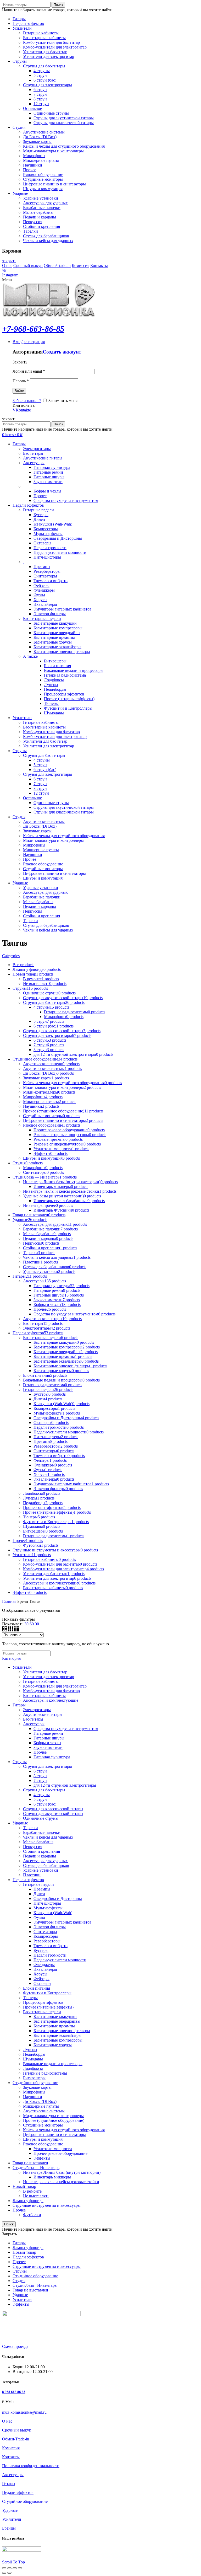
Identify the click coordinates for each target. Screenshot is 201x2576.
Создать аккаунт (62, 352)
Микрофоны (34, 2092)
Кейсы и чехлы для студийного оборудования (64, 2130)
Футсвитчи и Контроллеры (68, 708)
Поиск (58, 5)
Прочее (40, 496)
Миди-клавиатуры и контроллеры (53, 2116)
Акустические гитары (43, 458)
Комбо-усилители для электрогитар (55, 1686)
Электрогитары (37, 449)
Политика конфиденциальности (31, 2466)
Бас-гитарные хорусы (53, 642)
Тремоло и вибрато (51, 581)
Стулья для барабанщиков (46, 1865)
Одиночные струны (41, 1818)
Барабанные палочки (42, 1832)
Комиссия (80, 266)
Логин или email (29, 371)
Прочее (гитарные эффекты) (69, 699)
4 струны (42, 1795)
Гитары (19, 1705)
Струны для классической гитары (53, 1809)
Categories (11, 956)
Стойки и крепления (41, 1851)
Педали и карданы (40, 1856)
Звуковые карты (37, 2087)
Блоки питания (57, 666)
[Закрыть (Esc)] (4, 2568)
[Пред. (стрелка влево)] (4, 2573)
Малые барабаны (38, 1842)
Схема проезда (15, 2346)
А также (30, 656)
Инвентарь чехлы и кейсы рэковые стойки (61, 2182)
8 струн (40, 1776)
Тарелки (30, 1828)
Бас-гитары (33, 453)
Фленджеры (44, 590)
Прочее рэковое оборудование (60, 2153)
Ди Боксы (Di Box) (40, 2101)
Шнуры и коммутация (43, 2139)
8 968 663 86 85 (14, 2392)
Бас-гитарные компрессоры (58, 628)
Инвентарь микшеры (52, 2177)
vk (4, 270)
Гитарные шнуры (49, 477)
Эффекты (42, 2158)
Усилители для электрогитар (49, 1677)
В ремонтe (32, 2191)
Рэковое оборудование (43, 2144)
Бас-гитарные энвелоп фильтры (62, 652)
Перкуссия (33, 1847)
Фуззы (39, 595)
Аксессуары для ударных (45, 1861)
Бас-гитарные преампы (54, 637)
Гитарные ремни (48, 472)
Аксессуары (34, 463)
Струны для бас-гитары (44, 1790)
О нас (7, 266)
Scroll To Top (13, 2562)
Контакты (99, 266)
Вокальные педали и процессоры (74, 670)
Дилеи (39, 519)
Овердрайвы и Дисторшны (58, 538)
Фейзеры (41, 585)
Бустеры (41, 515)
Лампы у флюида (28, 2201)
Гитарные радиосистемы (45, 2073)
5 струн (40, 1799)
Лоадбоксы (54, 680)
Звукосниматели (48, 482)
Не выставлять (36, 2196)
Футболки (32, 2215)
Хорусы (40, 600)
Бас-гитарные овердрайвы (57, 633)
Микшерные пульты (41, 2106)
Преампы (42, 567)
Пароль (21, 381)
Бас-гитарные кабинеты (44, 1696)
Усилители (22, 1667)
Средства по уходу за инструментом (66, 500)
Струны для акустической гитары (53, 1814)
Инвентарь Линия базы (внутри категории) (62, 2172)
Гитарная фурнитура (52, 467)
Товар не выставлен (30, 2163)
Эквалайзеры (45, 604)
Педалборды (55, 689)
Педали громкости (50, 548)
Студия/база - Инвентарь (35, 2285)
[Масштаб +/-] (20, 2568)
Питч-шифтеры (47, 557)
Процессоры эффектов (64, 694)
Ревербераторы (47, 571)
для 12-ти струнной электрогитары (65, 1785)
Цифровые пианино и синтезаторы (54, 2135)
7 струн (40, 1780)
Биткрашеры (55, 661)
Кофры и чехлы (47, 491)
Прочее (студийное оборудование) (54, 2120)
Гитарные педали (38, 510)
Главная (9, 1601)
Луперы (51, 685)
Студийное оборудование (35, 2083)
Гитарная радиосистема (65, 675)
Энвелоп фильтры (50, 614)
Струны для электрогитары (48, 1766)
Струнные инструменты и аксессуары (47, 2205)
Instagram (10, 275)
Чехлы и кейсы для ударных (48, 1837)
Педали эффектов (28, 1880)
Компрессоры (46, 529)
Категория (11, 1658)
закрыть (9, 261)
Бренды (9, 2528)
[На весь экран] (15, 2568)
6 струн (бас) (45, 1804)
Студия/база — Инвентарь (36, 2168)
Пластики (32, 1875)
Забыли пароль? (27, 401)
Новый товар (24, 2186)
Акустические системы (44, 2111)
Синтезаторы (45, 576)
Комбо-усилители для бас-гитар (51, 1691)
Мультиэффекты (48, 534)
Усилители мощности (53, 2149)
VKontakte (22, 410)
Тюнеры (51, 703)
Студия (19, 2281)
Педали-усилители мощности (60, 552)
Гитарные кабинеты (41, 1681)
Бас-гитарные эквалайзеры (57, 647)
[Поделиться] (9, 2568)
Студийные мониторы (43, 2125)
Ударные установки (41, 1870)
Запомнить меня (62, 401)
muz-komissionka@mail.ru (24, 2412)
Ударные (20, 1823)
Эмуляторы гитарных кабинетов (63, 609)
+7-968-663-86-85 (33, 329)
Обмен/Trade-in (57, 266)
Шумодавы (54, 713)
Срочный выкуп (28, 266)
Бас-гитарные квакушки (55, 623)
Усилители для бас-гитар (45, 1672)
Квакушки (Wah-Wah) (53, 524)
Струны (20, 1762)
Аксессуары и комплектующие (51, 1700)
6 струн (40, 1771)
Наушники (33, 2097)
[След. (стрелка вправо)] (9, 2573)
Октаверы (42, 543)
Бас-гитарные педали (42, 618)
